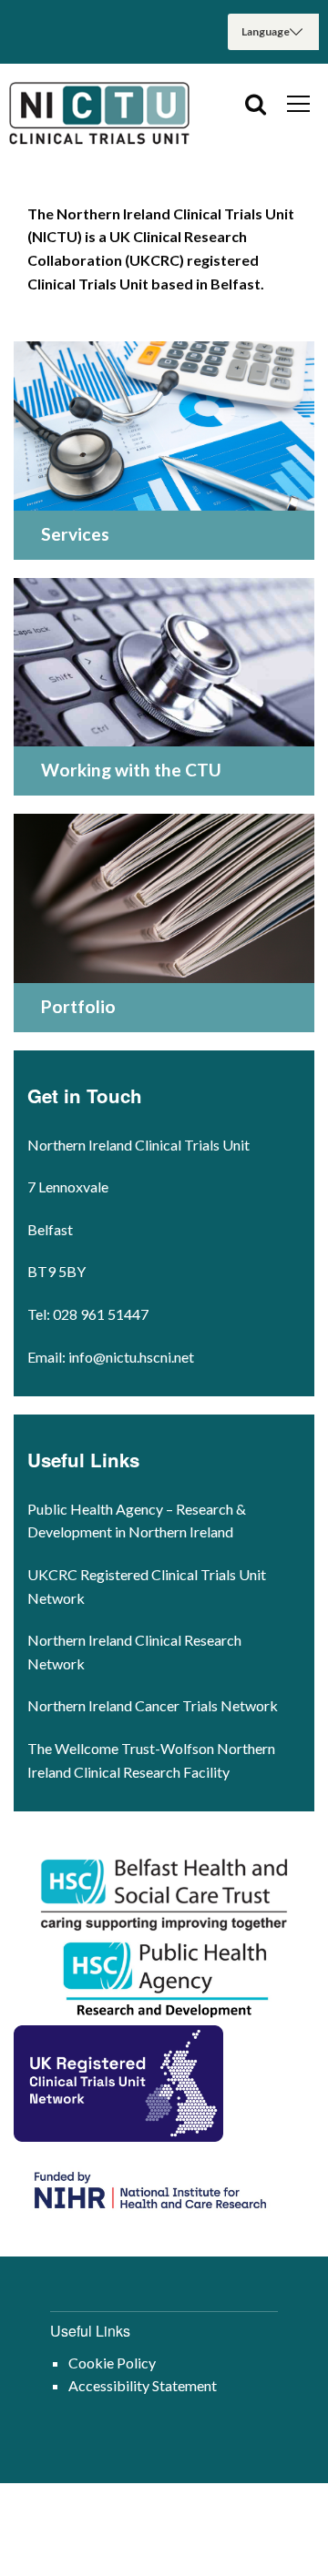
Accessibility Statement (143, 2385)
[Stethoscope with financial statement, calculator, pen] (164, 426)
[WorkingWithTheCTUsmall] (164, 663)
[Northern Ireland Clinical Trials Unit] (100, 115)
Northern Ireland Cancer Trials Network (153, 1705)
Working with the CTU (131, 770)
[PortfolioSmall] (164, 898)
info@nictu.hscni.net (131, 1357)
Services (75, 534)
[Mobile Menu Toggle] (298, 103)
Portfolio (78, 1006)
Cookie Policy (112, 2363)
